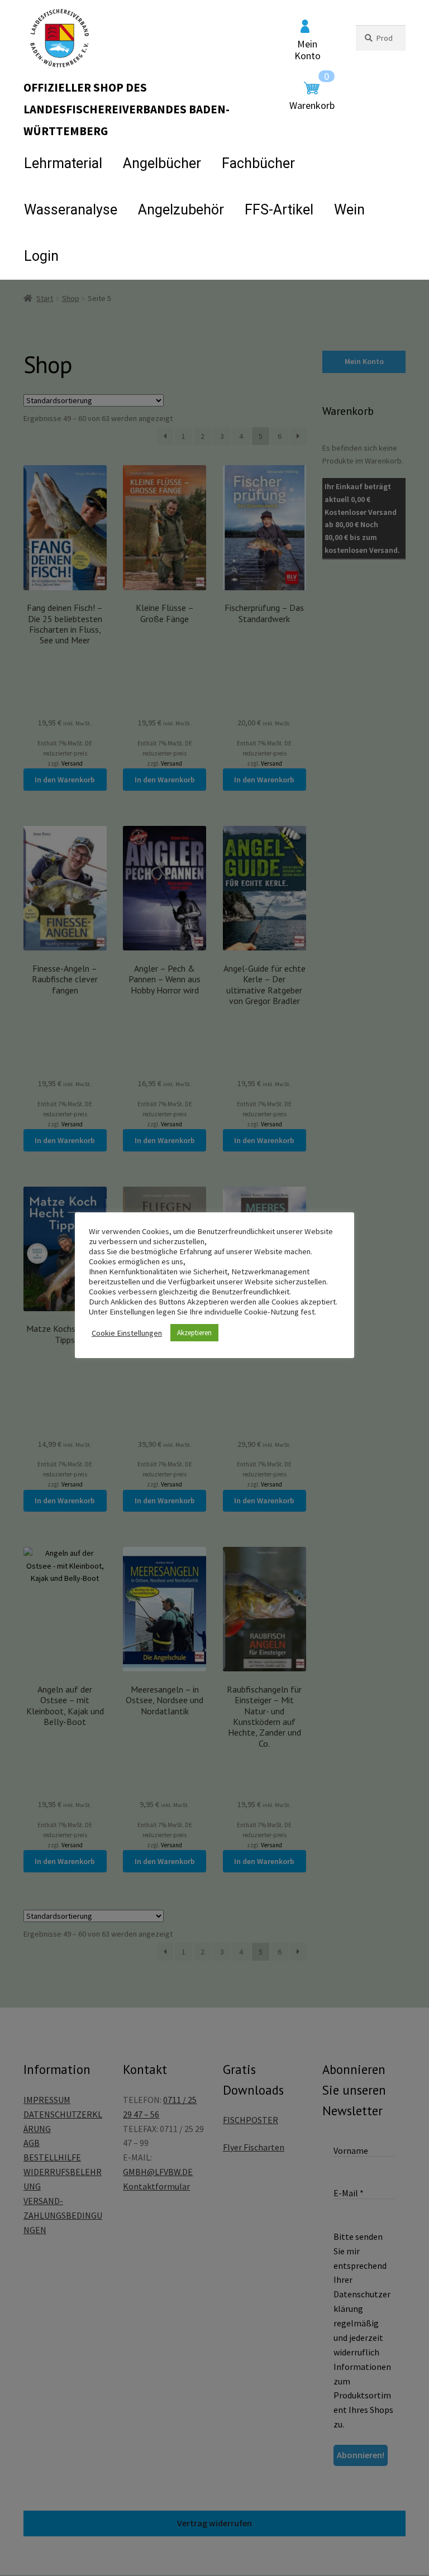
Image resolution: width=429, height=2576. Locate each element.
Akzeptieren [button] (194, 1333)
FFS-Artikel (279, 210)
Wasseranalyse (71, 210)
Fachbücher (258, 163)
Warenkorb (312, 97)
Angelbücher (162, 163)
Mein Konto (308, 50)
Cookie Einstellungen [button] (127, 1333)
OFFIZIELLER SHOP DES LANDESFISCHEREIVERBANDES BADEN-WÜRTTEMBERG (127, 109)
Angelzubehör (181, 210)
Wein (349, 210)
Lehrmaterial (63, 163)
